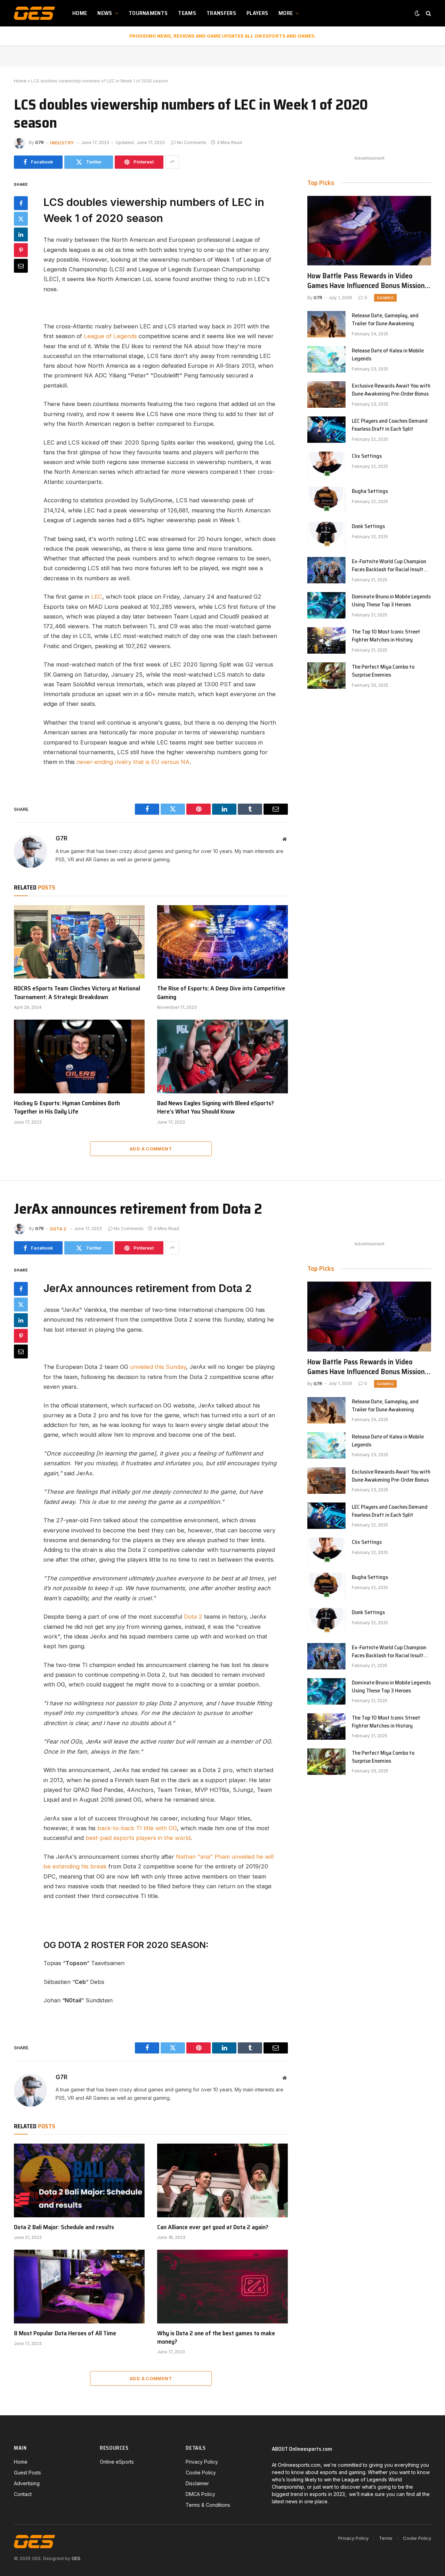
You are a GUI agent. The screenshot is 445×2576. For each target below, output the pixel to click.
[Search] (428, 13)
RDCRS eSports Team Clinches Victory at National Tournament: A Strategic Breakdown (77, 993)
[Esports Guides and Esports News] (34, 13)
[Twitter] (21, 218)
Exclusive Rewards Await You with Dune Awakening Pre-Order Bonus (391, 390)
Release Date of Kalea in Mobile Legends (388, 355)
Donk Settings (368, 527)
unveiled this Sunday (158, 1367)
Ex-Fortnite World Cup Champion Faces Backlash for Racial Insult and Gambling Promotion (389, 566)
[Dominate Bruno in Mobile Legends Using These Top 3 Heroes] (326, 605)
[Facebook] (21, 203)
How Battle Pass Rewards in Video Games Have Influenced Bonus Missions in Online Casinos (368, 281)
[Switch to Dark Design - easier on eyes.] (417, 13)
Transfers (221, 13)
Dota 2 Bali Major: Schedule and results (64, 2227)
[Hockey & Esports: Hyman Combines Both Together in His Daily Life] (79, 1056)
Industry (62, 143)
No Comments (192, 142)
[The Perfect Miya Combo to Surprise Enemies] (326, 676)
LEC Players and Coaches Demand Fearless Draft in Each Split (390, 425)
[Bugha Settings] (326, 500)
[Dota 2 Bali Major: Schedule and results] (79, 2180)
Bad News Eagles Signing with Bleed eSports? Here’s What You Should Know (216, 1107)
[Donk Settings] (326, 535)
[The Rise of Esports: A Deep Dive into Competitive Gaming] (222, 942)
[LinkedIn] (21, 234)
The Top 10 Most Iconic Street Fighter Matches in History (386, 636)
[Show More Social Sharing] (172, 162)
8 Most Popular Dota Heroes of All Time (65, 2333)
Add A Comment (151, 1149)
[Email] (21, 265)
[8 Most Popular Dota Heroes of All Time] (79, 2287)
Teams (187, 13)
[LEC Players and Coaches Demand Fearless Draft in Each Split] (326, 430)
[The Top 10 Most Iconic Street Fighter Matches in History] (326, 640)
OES (76, 2558)
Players (257, 13)
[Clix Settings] (326, 465)
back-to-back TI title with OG (137, 1828)
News (105, 13)
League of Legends (110, 336)
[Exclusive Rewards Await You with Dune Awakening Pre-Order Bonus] (326, 394)
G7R (39, 142)
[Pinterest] (21, 250)
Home (80, 13)
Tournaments (148, 13)
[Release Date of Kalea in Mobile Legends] (326, 359)
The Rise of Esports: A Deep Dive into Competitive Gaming (221, 993)
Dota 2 (58, 1229)
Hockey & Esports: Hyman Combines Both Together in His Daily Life (67, 1107)
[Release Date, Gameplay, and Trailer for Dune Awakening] (326, 324)
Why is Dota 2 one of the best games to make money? (216, 2338)
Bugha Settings (370, 491)
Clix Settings (367, 456)
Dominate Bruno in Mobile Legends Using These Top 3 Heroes (391, 601)
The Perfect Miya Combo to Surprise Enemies (383, 671)
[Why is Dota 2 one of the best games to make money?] (222, 2287)
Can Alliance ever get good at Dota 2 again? (213, 2227)
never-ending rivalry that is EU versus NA (133, 762)
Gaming (385, 298)
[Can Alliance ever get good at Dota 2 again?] (222, 2180)
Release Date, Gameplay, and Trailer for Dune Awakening (385, 320)
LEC (97, 597)
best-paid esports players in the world (138, 1838)
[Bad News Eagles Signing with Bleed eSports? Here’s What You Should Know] (222, 1056)
